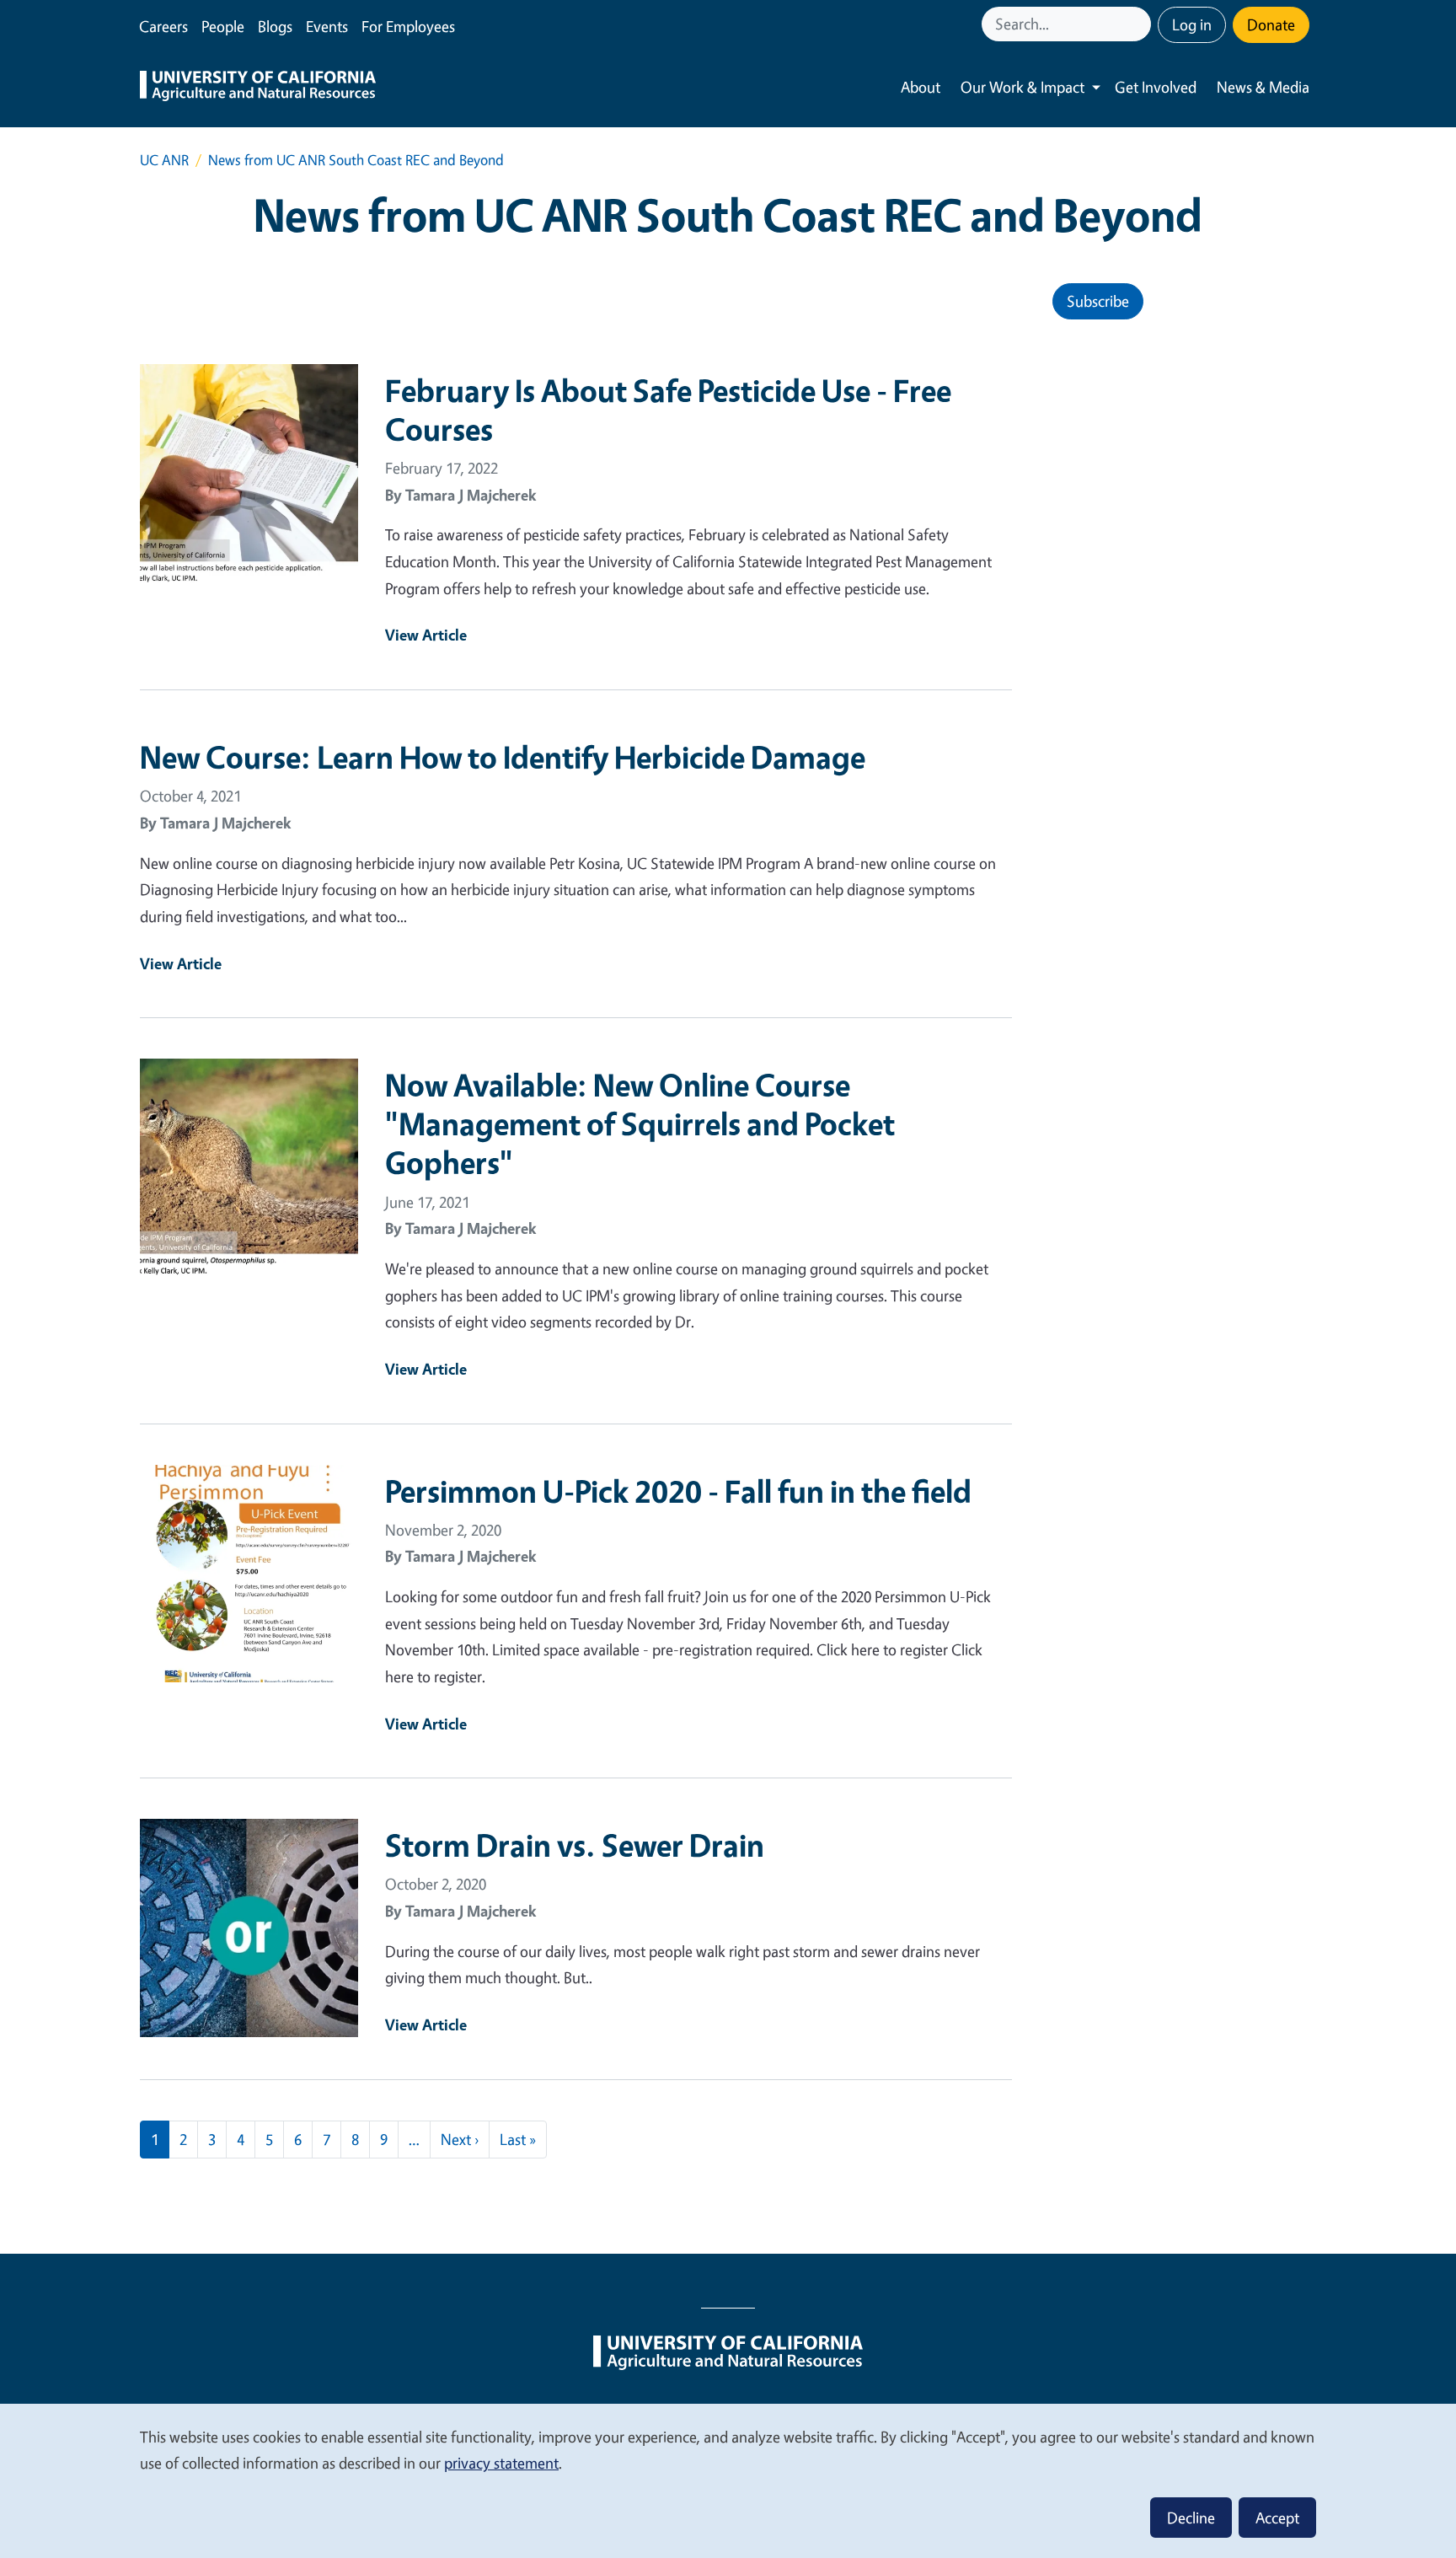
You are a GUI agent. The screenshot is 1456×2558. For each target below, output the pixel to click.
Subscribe (1098, 301)
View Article (426, 635)
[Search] (1140, 24)
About (921, 87)
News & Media (1263, 87)
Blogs (275, 26)
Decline (1191, 2518)
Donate (1271, 24)
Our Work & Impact (1022, 87)
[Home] (258, 88)
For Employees (408, 26)
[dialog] (728, 2480)
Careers (163, 26)
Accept (1277, 2518)
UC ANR (164, 160)
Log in (1192, 24)
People (223, 26)
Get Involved (1156, 87)
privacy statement (501, 2463)
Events (327, 26)
